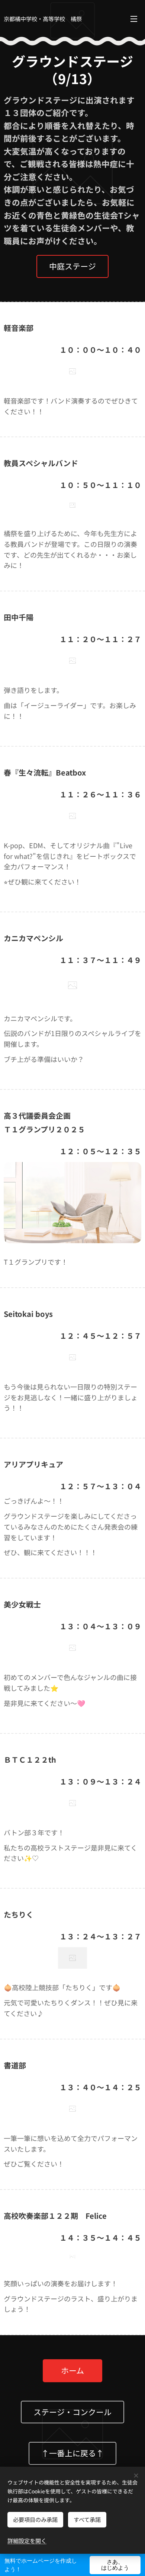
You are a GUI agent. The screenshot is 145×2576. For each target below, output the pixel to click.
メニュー (134, 19)
